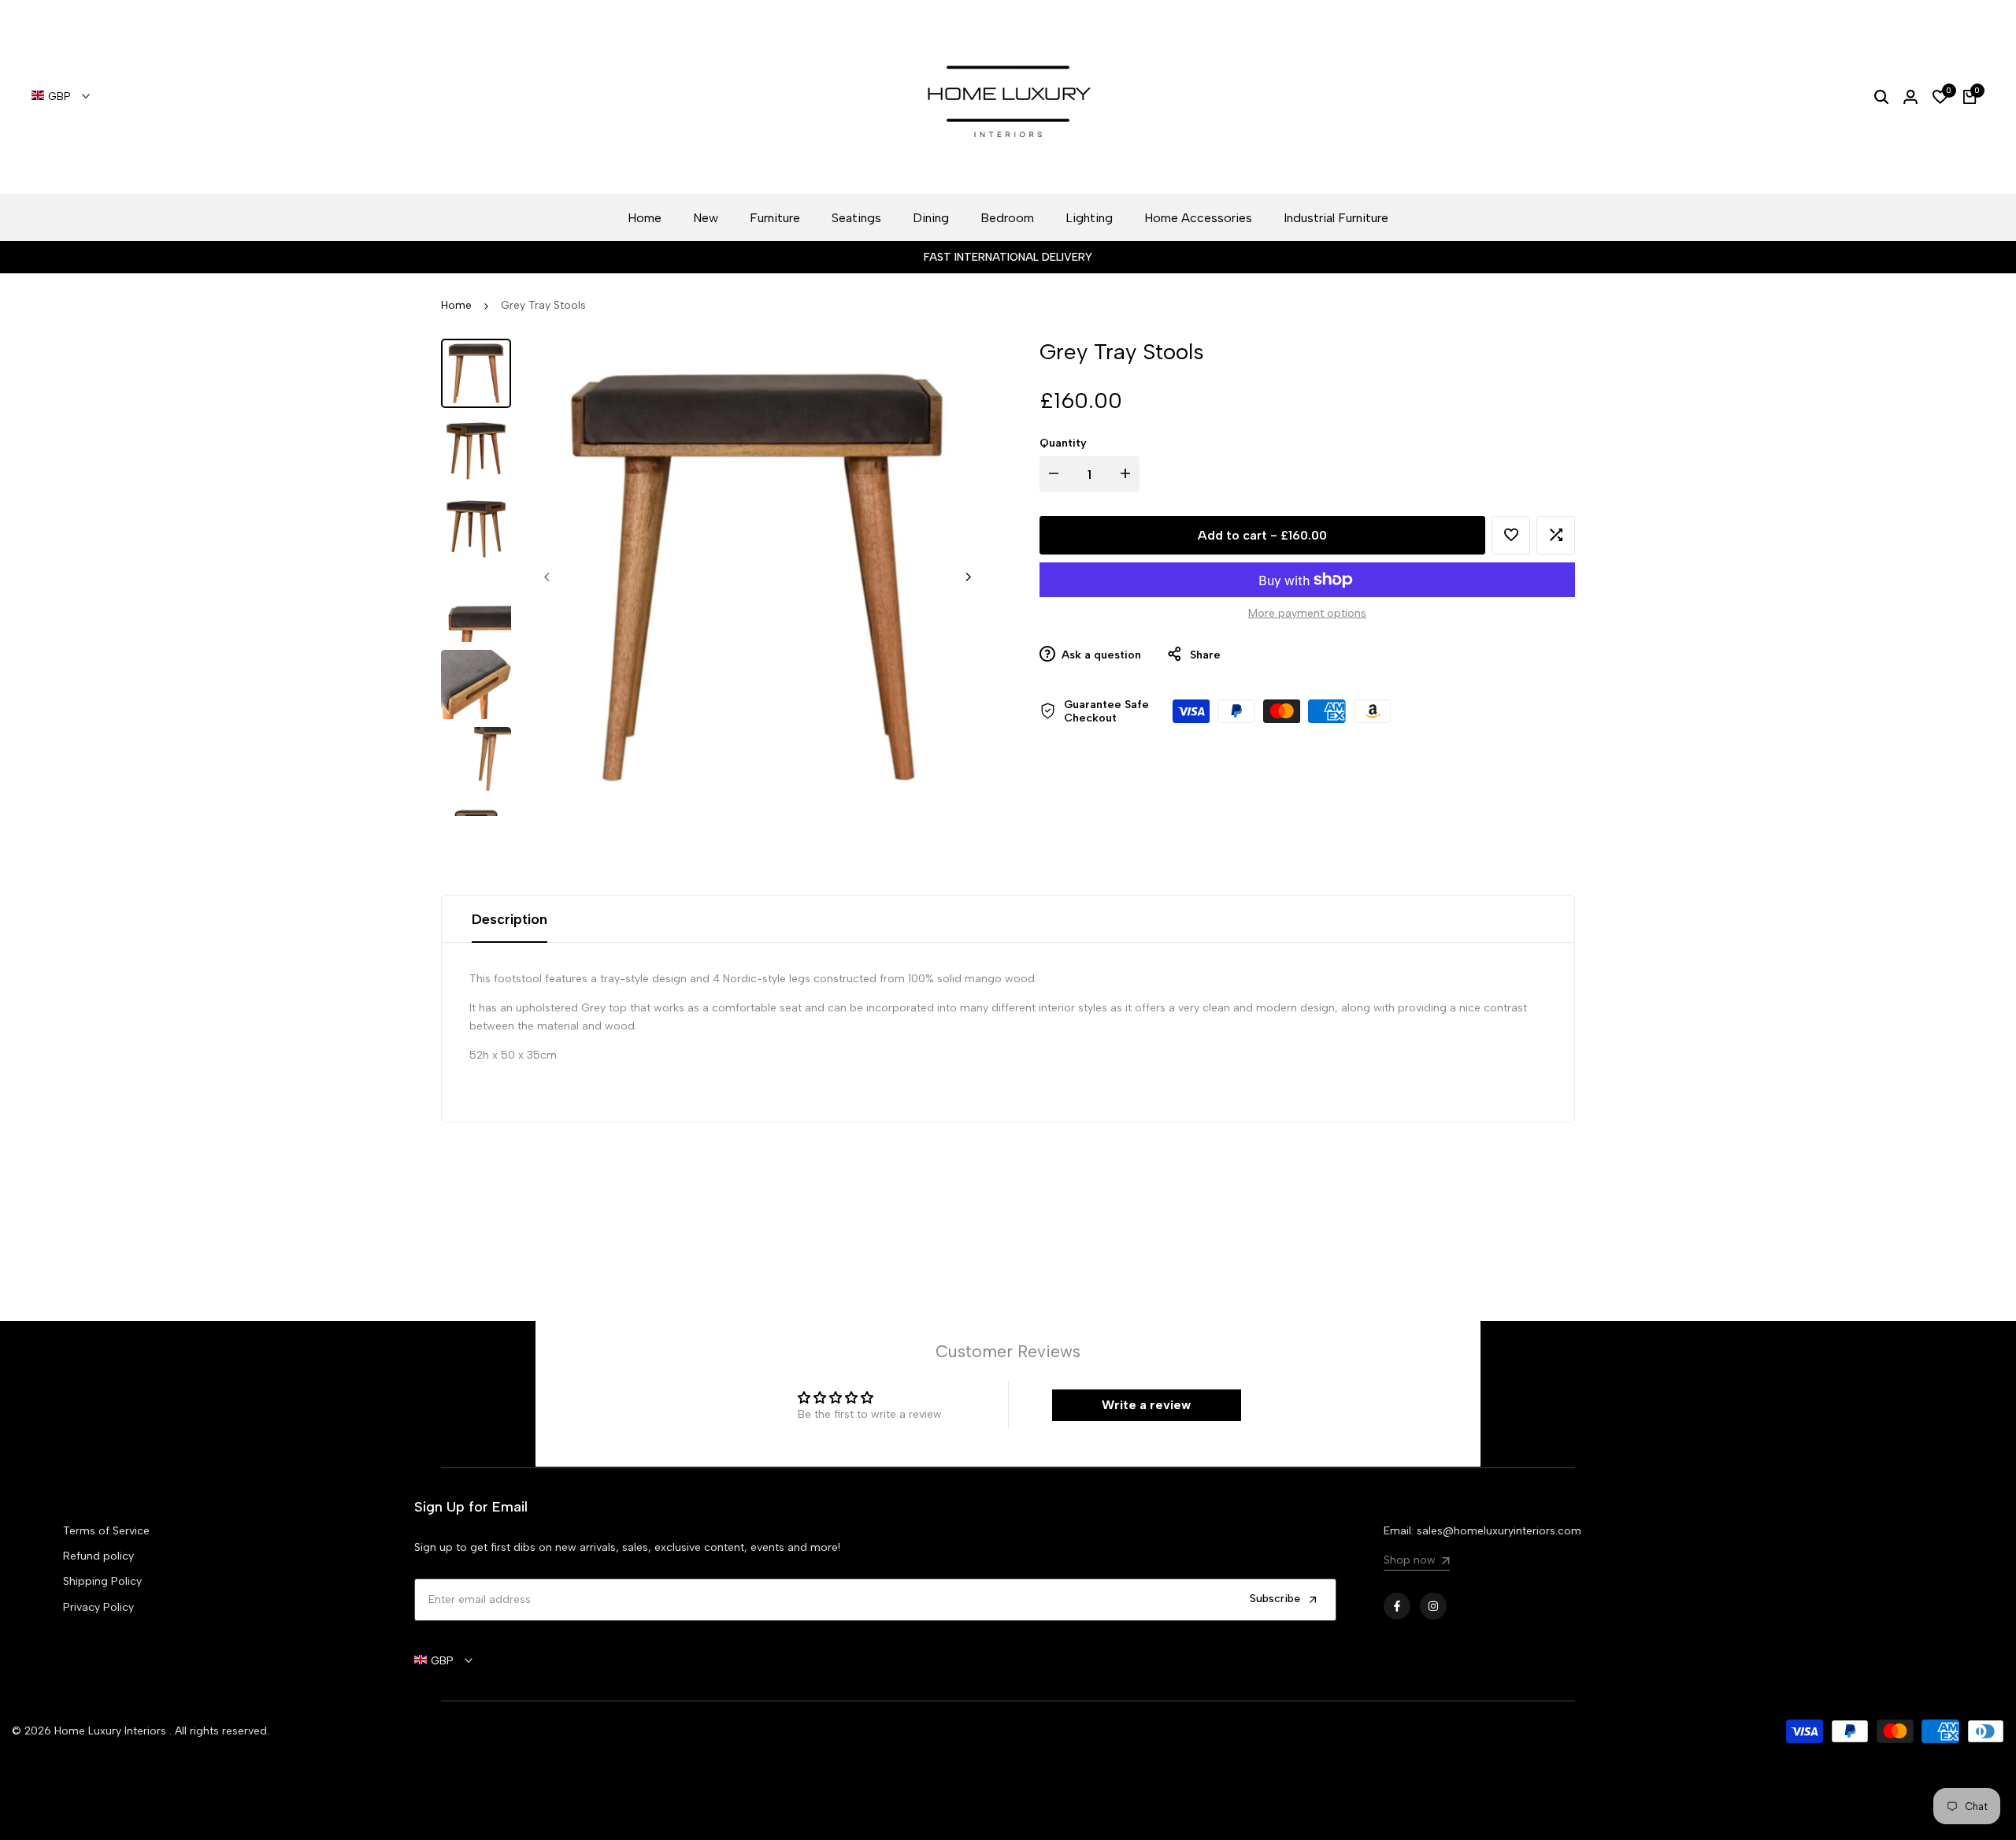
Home (456, 305)
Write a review (1146, 1405)
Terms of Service (106, 1531)
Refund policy (98, 1556)
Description (510, 919)
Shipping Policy (102, 1581)
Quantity (1063, 442)
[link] (1416, 1562)
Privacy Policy (98, 1607)
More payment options (1307, 613)
